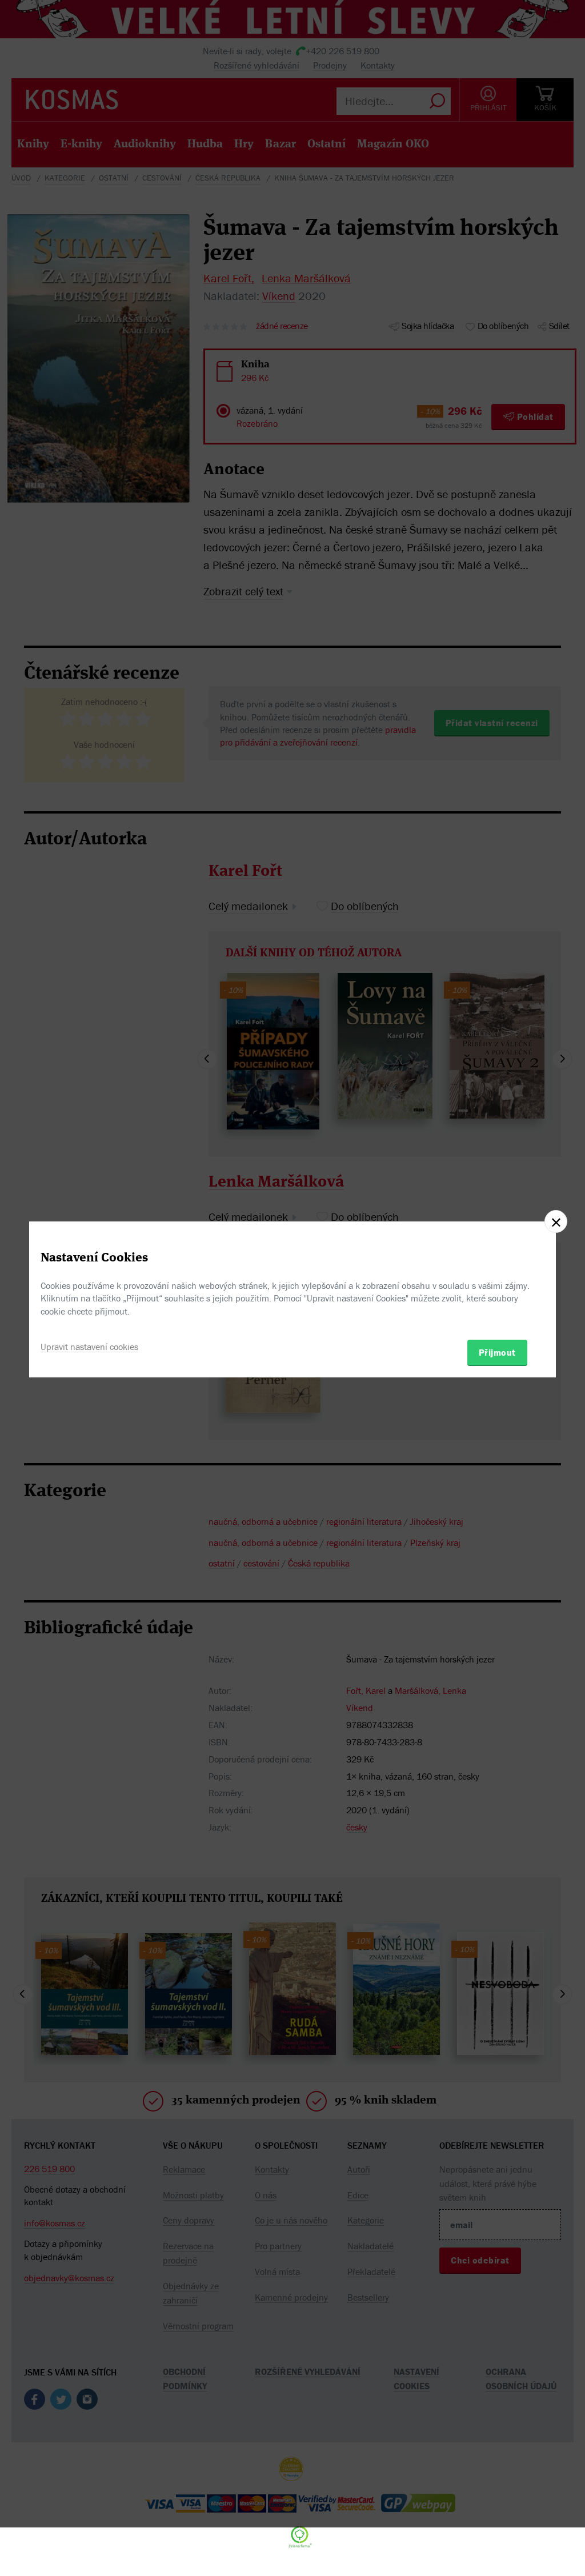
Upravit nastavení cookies (89, 1347)
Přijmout (497, 1352)
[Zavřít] (556, 1221)
